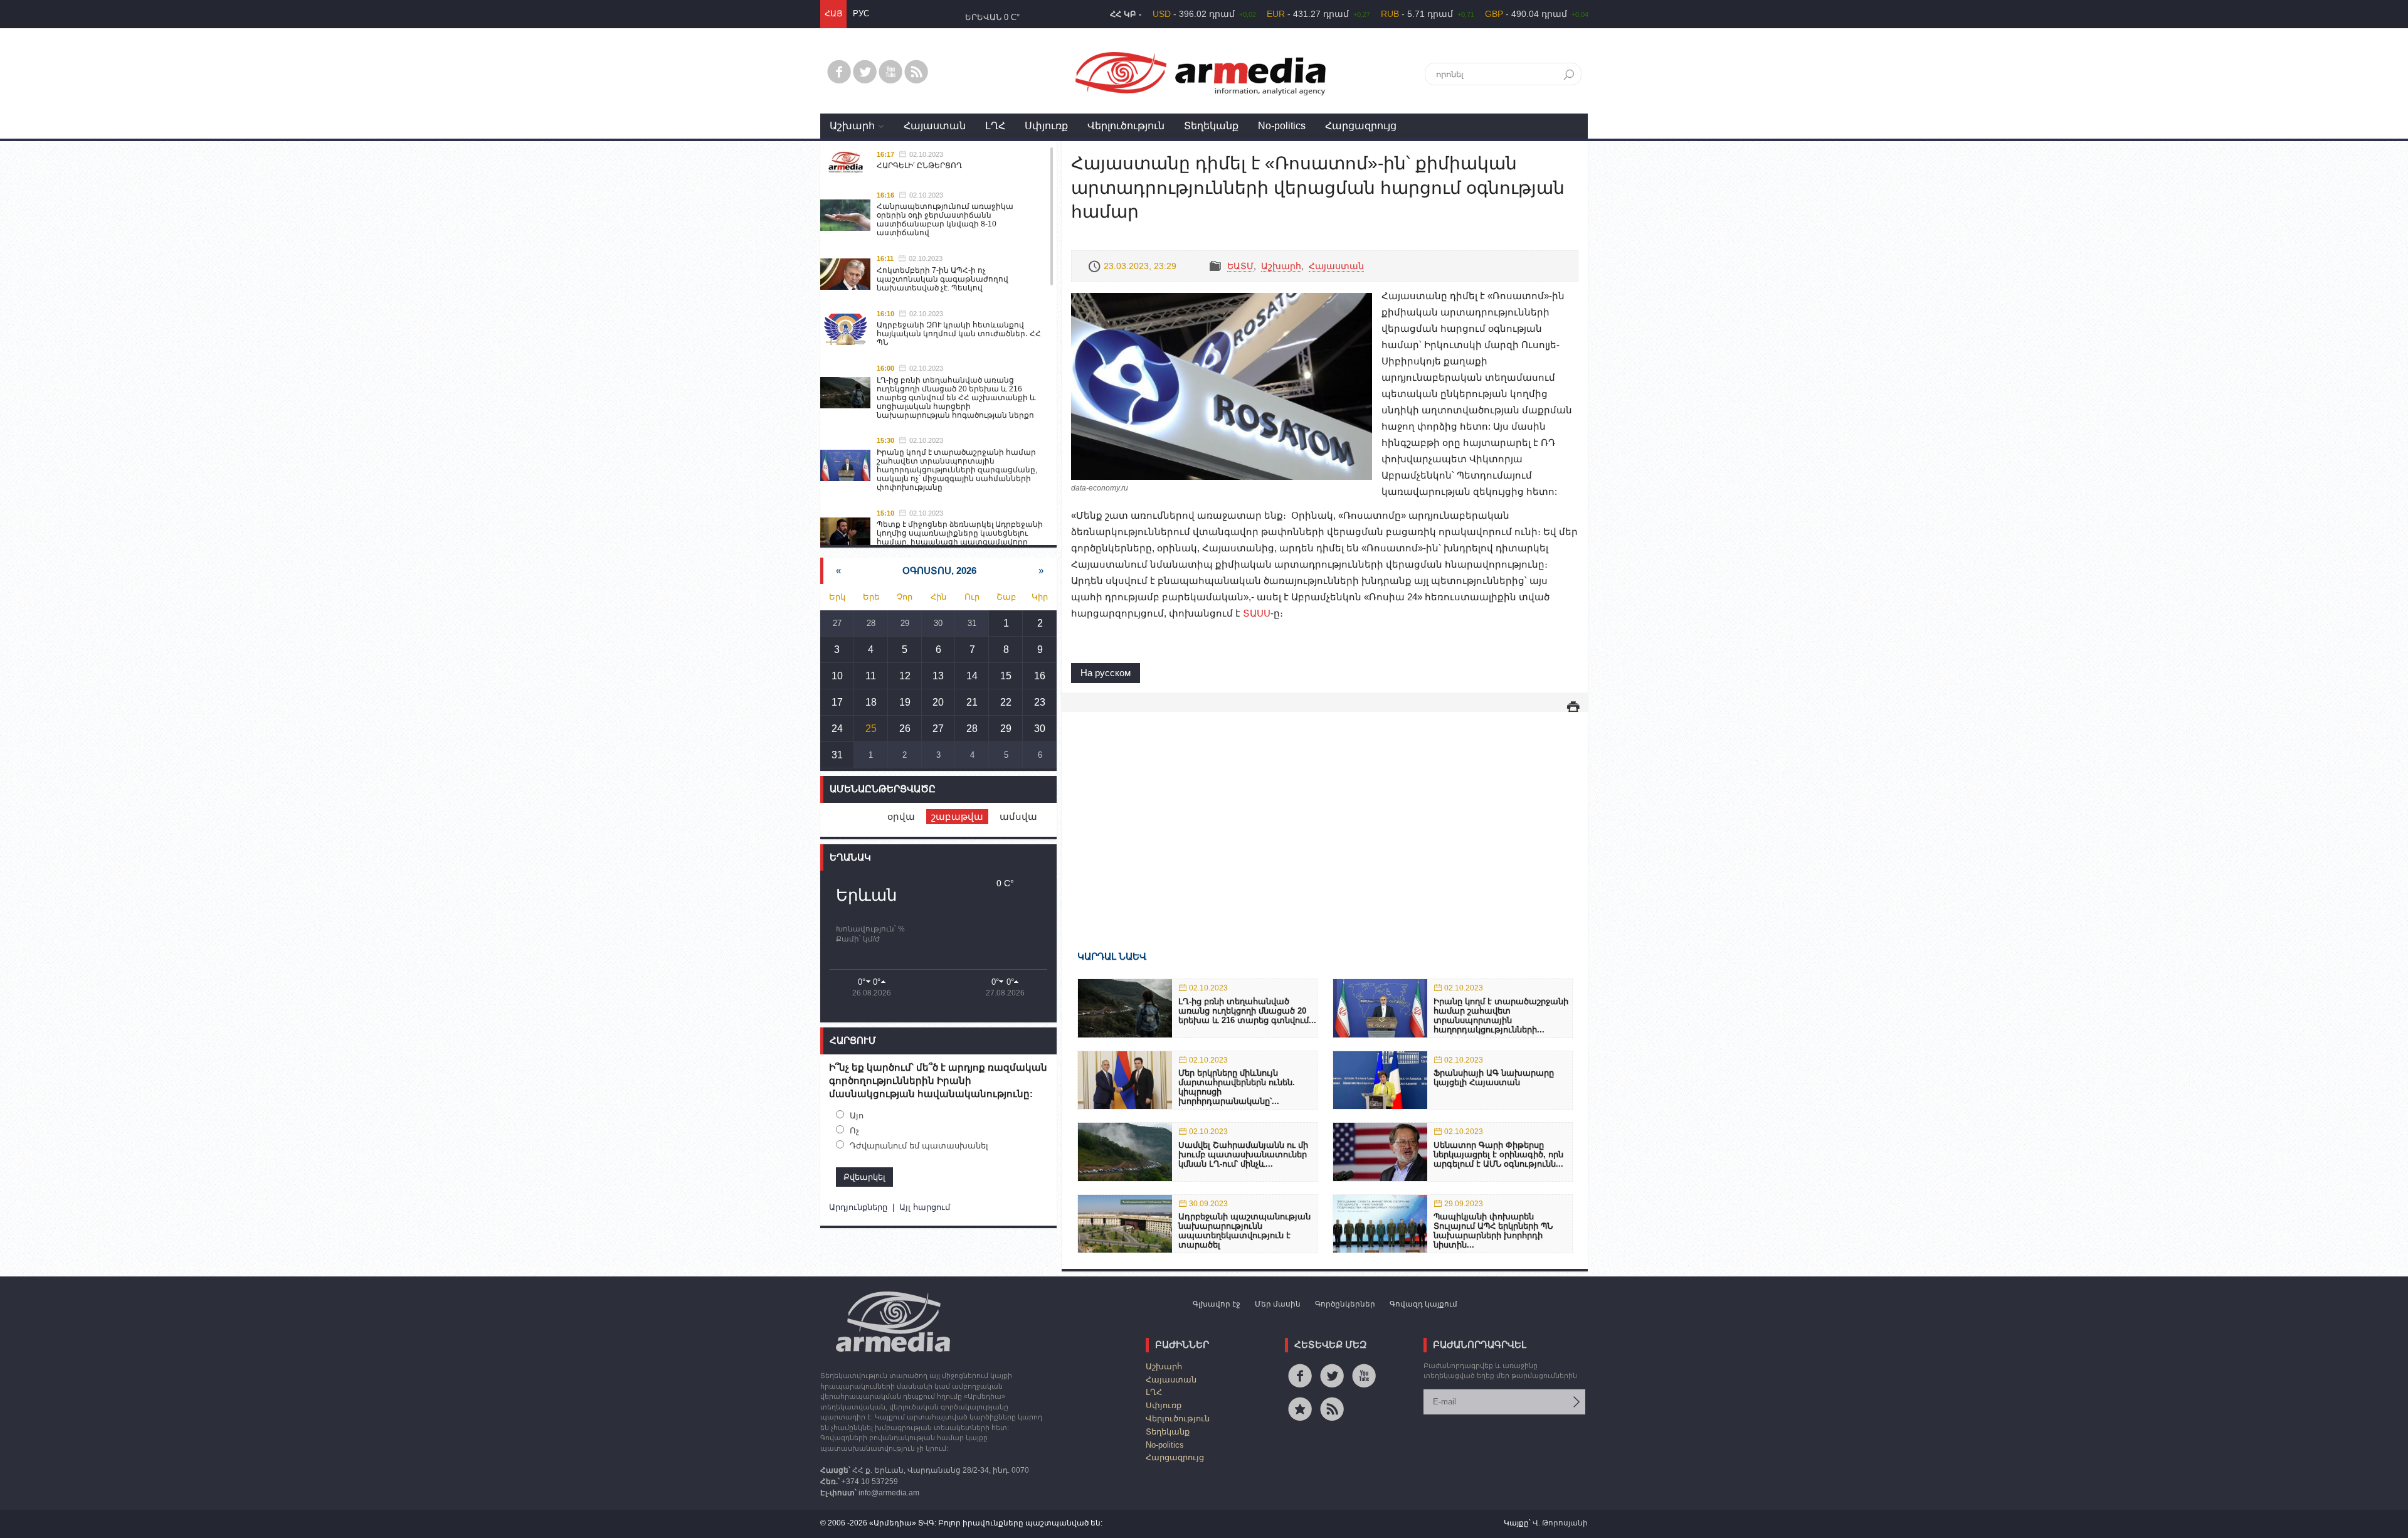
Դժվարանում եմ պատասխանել (919, 1146)
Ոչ (854, 1131)
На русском (1106, 673)
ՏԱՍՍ (1257, 613)
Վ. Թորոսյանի (1560, 1523)
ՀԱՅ (833, 13)
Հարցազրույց (1361, 126)
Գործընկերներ (1345, 1304)
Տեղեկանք (1211, 126)
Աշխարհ (852, 126)
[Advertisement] (1325, 813)
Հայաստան (935, 126)
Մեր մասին (1278, 1304)
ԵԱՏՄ (1240, 266)
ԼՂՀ (995, 126)
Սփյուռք (1046, 126)
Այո (857, 1116)
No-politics (1282, 126)
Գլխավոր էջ (1217, 1304)
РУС (861, 13)
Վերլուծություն (1126, 126)
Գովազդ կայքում (1423, 1304)
